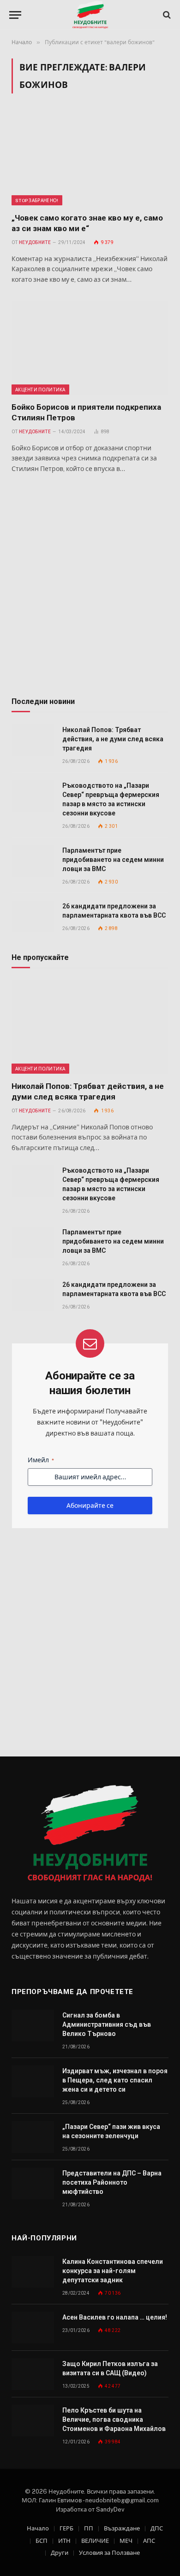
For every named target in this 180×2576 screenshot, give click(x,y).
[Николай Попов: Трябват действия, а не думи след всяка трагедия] (33, 740)
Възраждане (122, 2528)
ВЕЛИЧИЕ (95, 2541)
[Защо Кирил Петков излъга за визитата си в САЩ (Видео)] (33, 2374)
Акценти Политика (40, 390)
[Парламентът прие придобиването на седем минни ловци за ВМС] (33, 861)
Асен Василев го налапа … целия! (115, 2317)
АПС (149, 2541)
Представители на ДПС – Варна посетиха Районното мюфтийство (112, 2182)
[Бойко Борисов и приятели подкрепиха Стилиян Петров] (90, 348)
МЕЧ (126, 2541)
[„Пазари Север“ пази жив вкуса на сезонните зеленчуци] (33, 2137)
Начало (38, 2528)
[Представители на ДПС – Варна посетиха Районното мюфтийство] (33, 2183)
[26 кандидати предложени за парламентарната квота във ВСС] (33, 916)
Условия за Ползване (109, 2553)
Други (60, 2553)
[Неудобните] (90, 15)
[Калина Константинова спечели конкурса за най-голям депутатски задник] (33, 2272)
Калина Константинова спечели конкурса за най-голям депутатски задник (113, 2271)
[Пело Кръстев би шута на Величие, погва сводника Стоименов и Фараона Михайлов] (33, 2421)
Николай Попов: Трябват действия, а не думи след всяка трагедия (113, 739)
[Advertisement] (90, 587)
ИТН (64, 2541)
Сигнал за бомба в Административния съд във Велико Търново (107, 2024)
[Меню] (15, 15)
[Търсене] (166, 15)
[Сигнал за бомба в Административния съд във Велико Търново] (33, 2026)
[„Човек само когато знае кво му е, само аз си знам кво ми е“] (90, 158)
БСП (42, 2541)
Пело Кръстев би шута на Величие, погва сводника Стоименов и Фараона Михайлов (114, 2419)
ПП (89, 2528)
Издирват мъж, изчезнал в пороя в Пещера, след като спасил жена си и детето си (115, 2080)
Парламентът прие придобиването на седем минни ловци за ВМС (113, 860)
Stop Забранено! (37, 200)
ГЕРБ (66, 2528)
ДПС (157, 2528)
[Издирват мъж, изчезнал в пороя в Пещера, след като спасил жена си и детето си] (33, 2081)
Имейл (41, 1460)
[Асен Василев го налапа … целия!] (33, 2328)
